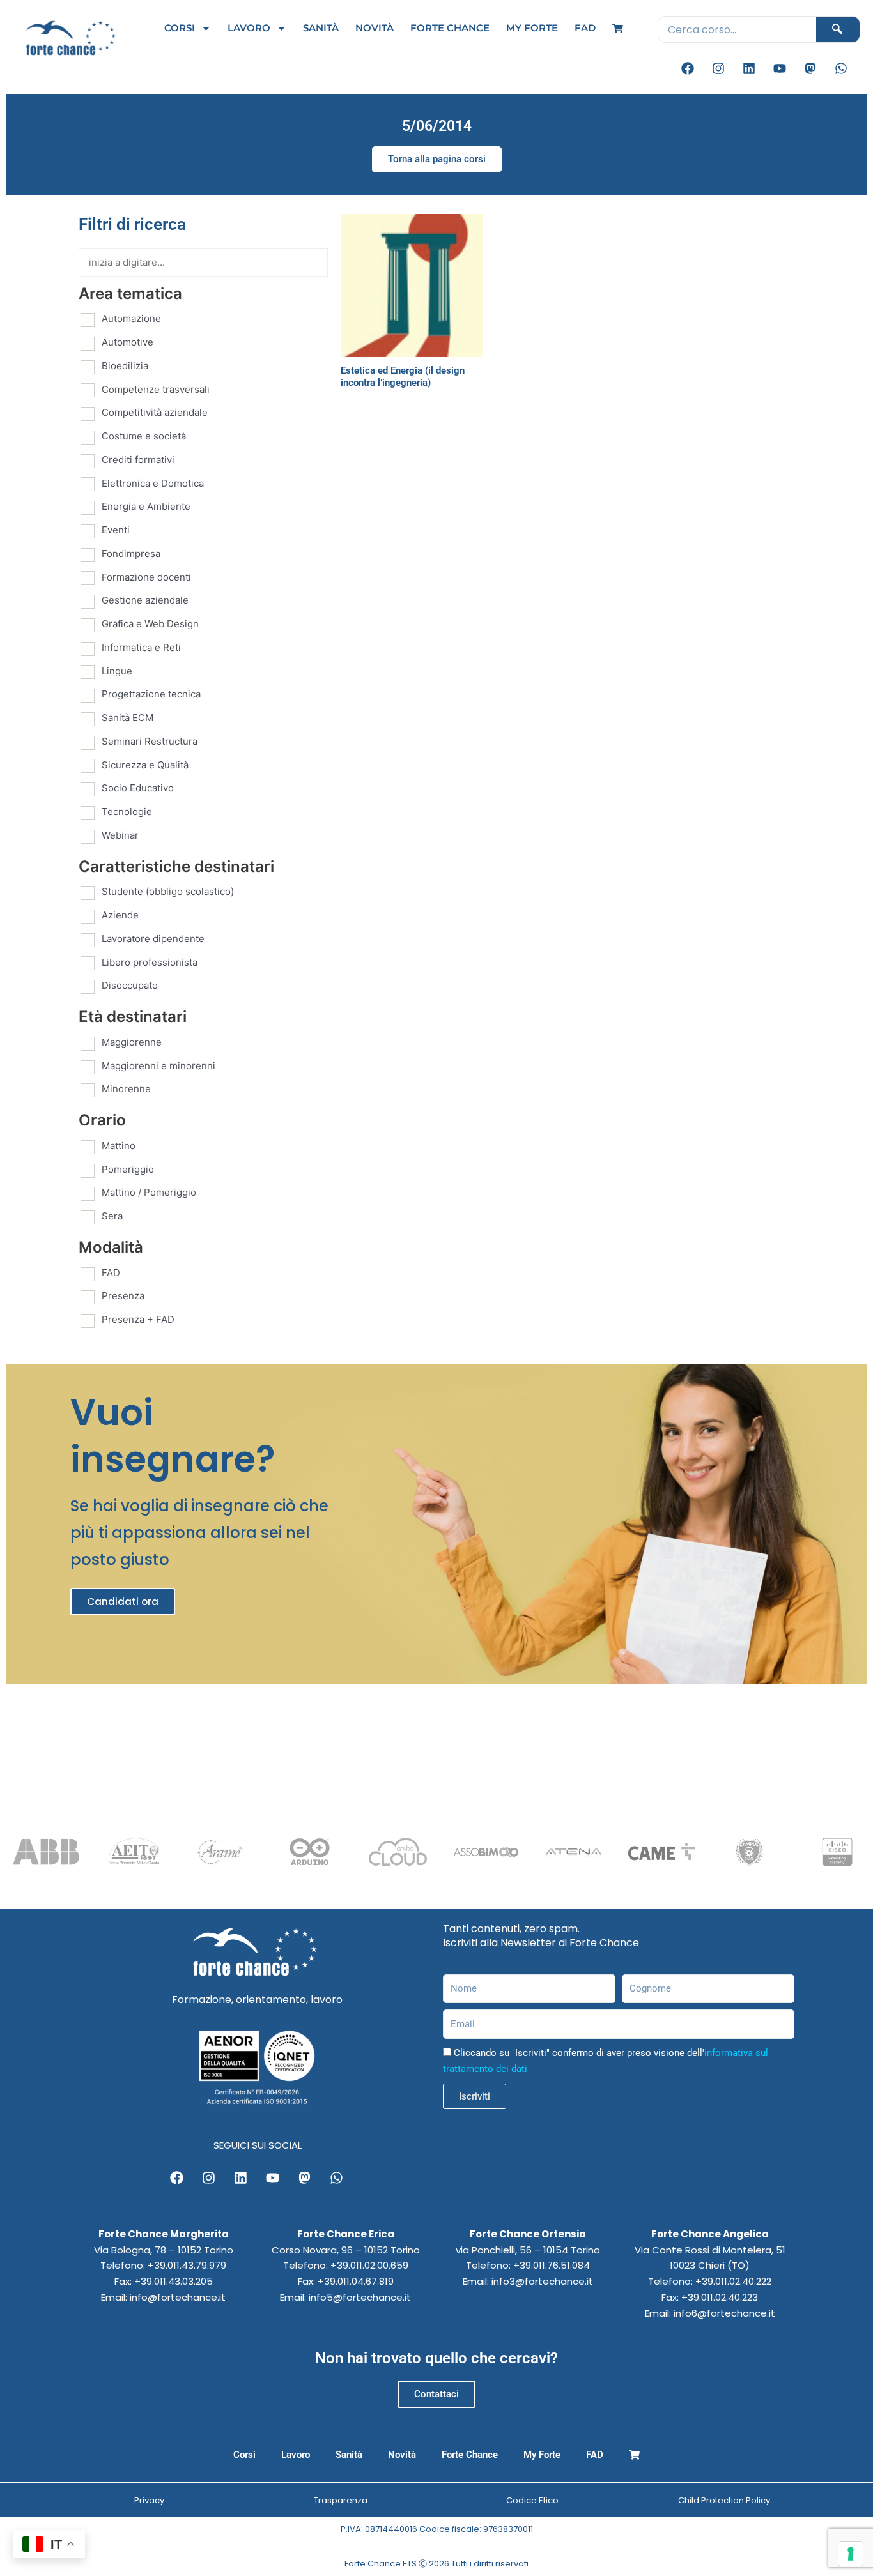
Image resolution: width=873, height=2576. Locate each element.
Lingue (117, 671)
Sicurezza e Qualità (145, 765)
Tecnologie (127, 812)
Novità (375, 28)
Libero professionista (150, 962)
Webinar (120, 835)
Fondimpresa (131, 553)
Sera (112, 1216)
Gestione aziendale (145, 600)
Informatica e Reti (141, 647)
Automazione (131, 318)
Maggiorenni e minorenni (158, 1066)
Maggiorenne (132, 1042)
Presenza (123, 1296)
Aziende (120, 915)
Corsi (180, 28)
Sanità (321, 28)
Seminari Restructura (150, 741)
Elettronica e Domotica (153, 483)
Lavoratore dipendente (153, 939)
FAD (585, 28)
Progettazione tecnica (151, 694)
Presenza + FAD (138, 1319)
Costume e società (144, 436)
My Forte (532, 28)
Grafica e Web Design (150, 624)
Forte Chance (450, 28)
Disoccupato (130, 985)
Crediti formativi (138, 460)
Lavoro (249, 28)
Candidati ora (123, 1602)
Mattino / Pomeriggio (149, 1192)
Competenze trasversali (156, 389)
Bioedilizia (125, 366)
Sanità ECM (127, 718)
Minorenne (126, 1089)
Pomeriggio (128, 1169)
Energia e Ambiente (146, 506)
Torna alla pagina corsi (437, 159)
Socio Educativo (138, 788)
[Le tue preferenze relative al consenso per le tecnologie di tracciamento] (851, 2554)
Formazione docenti (146, 577)
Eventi (116, 530)
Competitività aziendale (155, 412)
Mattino (119, 1146)
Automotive (127, 342)
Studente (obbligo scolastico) (168, 891)
